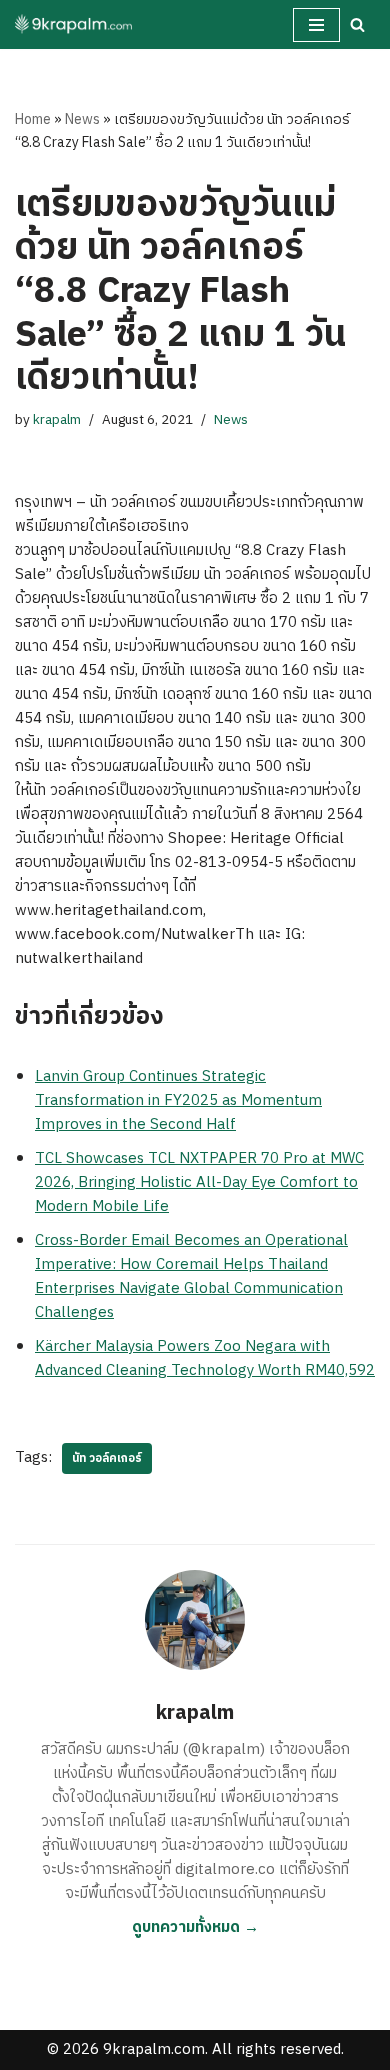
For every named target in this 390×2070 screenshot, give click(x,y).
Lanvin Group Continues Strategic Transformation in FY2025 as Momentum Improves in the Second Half (178, 1100)
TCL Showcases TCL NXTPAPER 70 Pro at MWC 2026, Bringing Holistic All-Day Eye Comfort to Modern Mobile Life (199, 1182)
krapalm (57, 420)
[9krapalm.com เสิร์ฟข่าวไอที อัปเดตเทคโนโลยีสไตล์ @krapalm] (75, 24)
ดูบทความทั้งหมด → (195, 1927)
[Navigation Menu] (316, 25)
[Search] (357, 24)
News (82, 119)
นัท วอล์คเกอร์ (107, 1458)
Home (33, 119)
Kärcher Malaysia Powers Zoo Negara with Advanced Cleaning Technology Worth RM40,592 (205, 1358)
